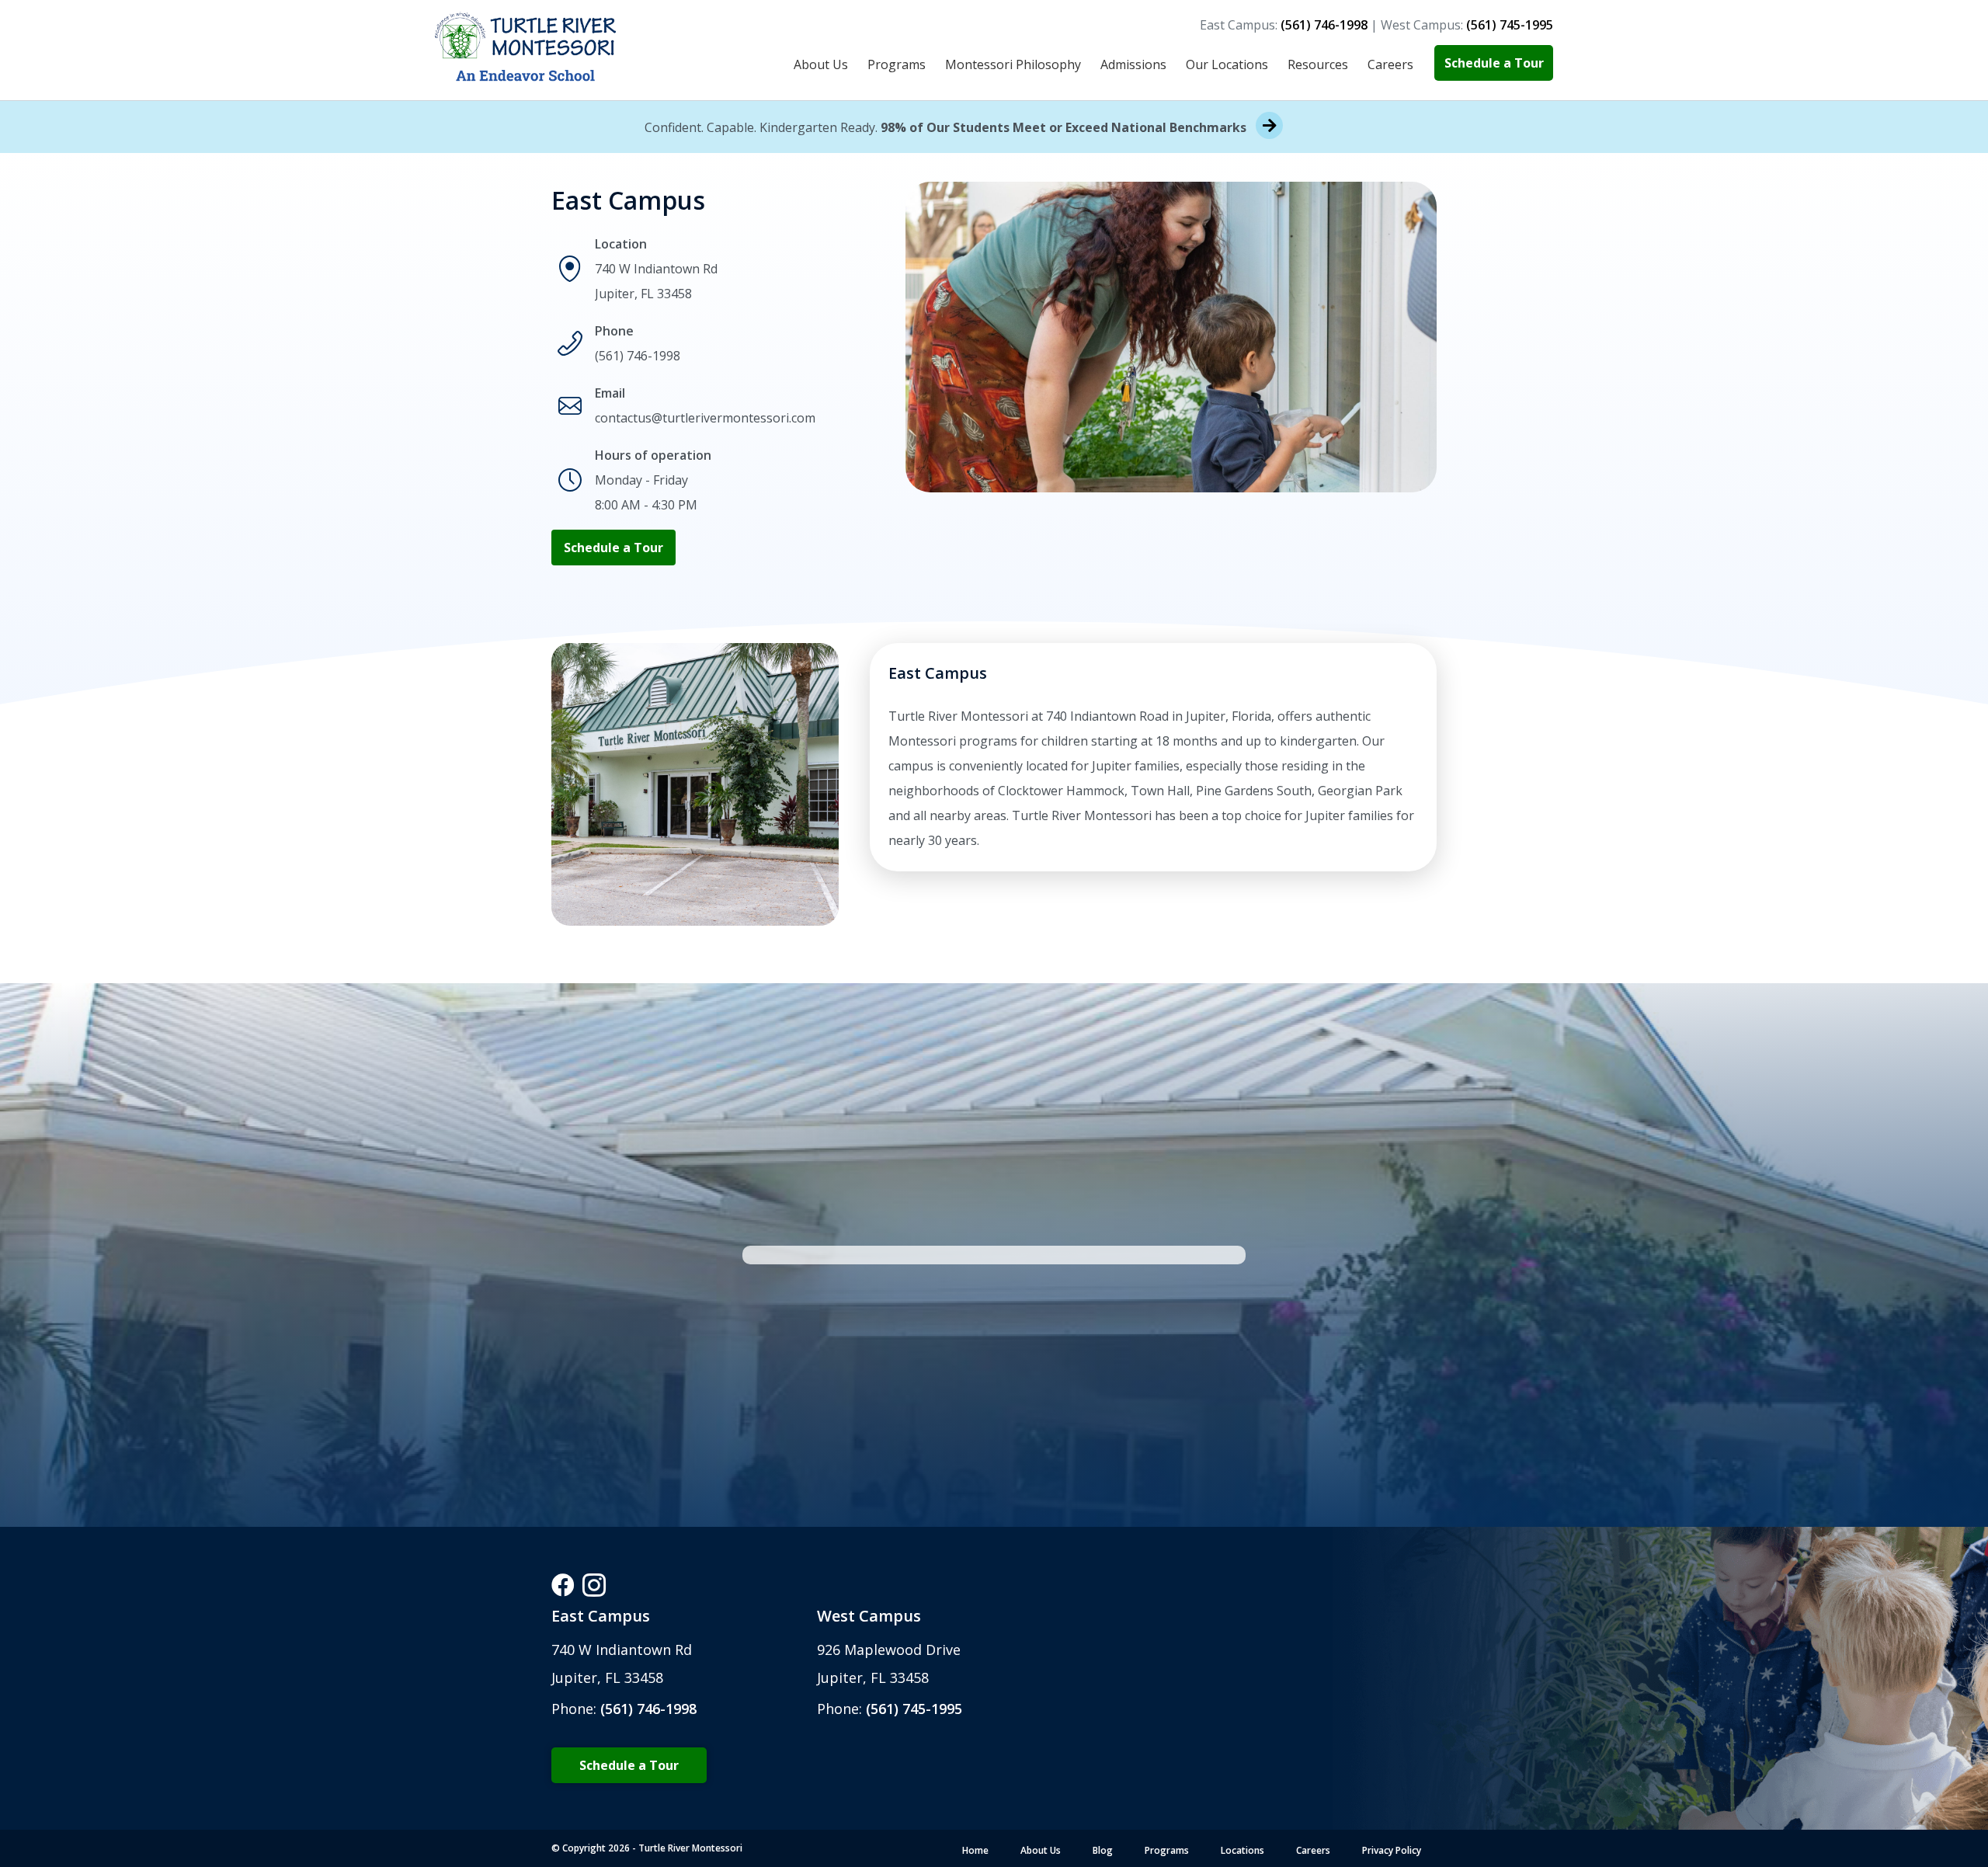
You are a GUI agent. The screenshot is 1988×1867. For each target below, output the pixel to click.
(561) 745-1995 (912, 1709)
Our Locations (1227, 64)
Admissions (1133, 64)
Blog (1103, 1850)
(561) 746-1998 (638, 356)
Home (975, 1850)
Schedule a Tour (1494, 63)
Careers (1390, 64)
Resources (1318, 64)
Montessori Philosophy (1013, 64)
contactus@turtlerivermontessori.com (705, 418)
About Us (821, 64)
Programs (897, 64)
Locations (1242, 1850)
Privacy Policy (1392, 1850)
